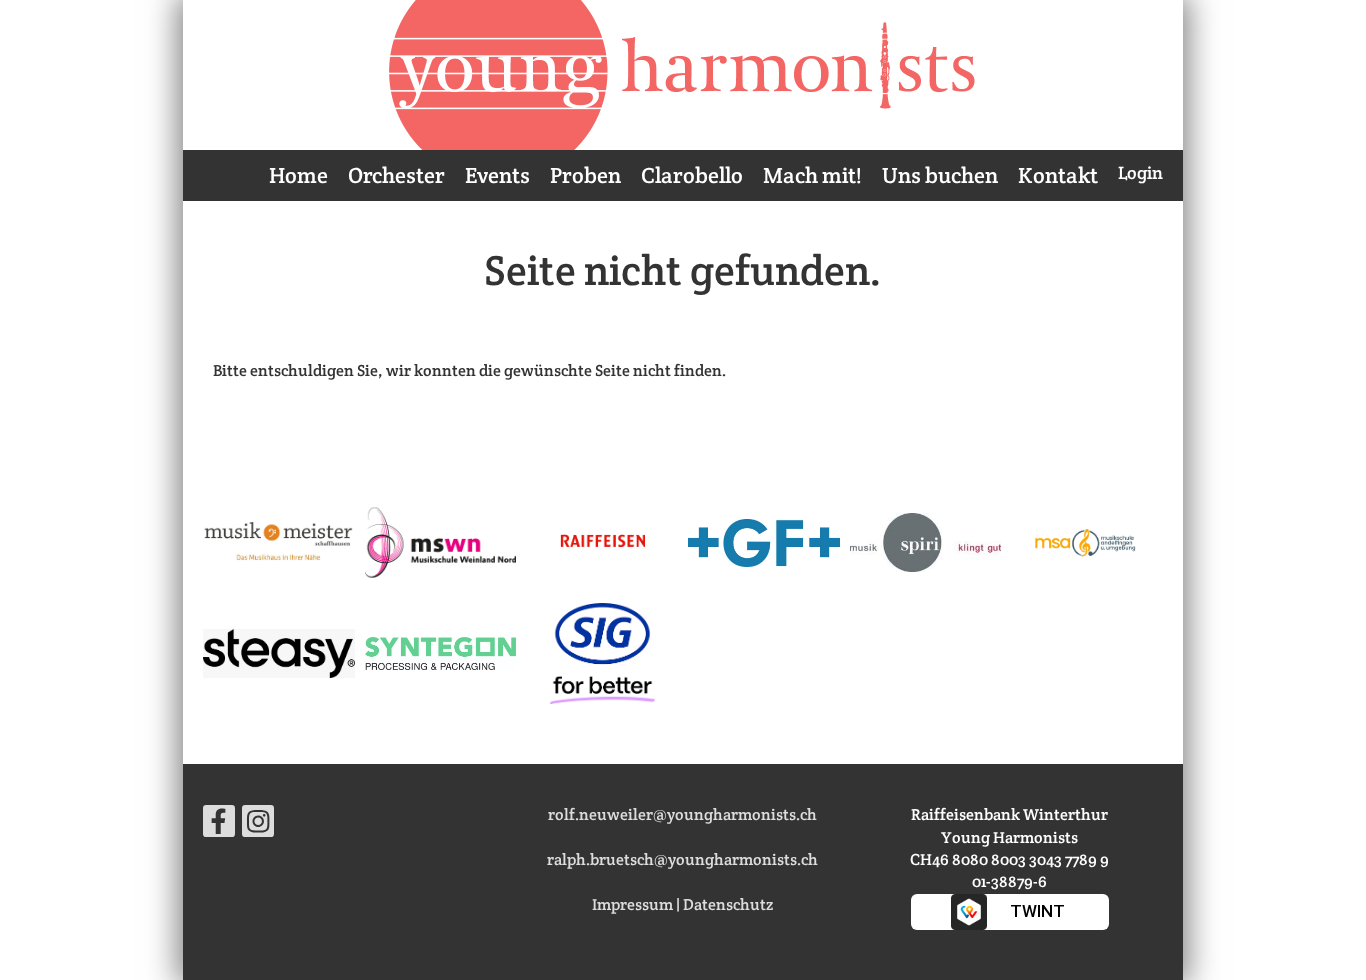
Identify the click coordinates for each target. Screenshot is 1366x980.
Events (497, 175)
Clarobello (692, 175)
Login (1140, 172)
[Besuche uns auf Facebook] (219, 825)
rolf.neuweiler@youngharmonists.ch (682, 814)
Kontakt (1058, 175)
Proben (585, 175)
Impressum (632, 904)
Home (298, 175)
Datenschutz (728, 904)
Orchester (396, 175)
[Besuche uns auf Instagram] (258, 825)
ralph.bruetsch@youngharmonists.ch (682, 859)
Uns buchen (940, 175)
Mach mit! (812, 175)
